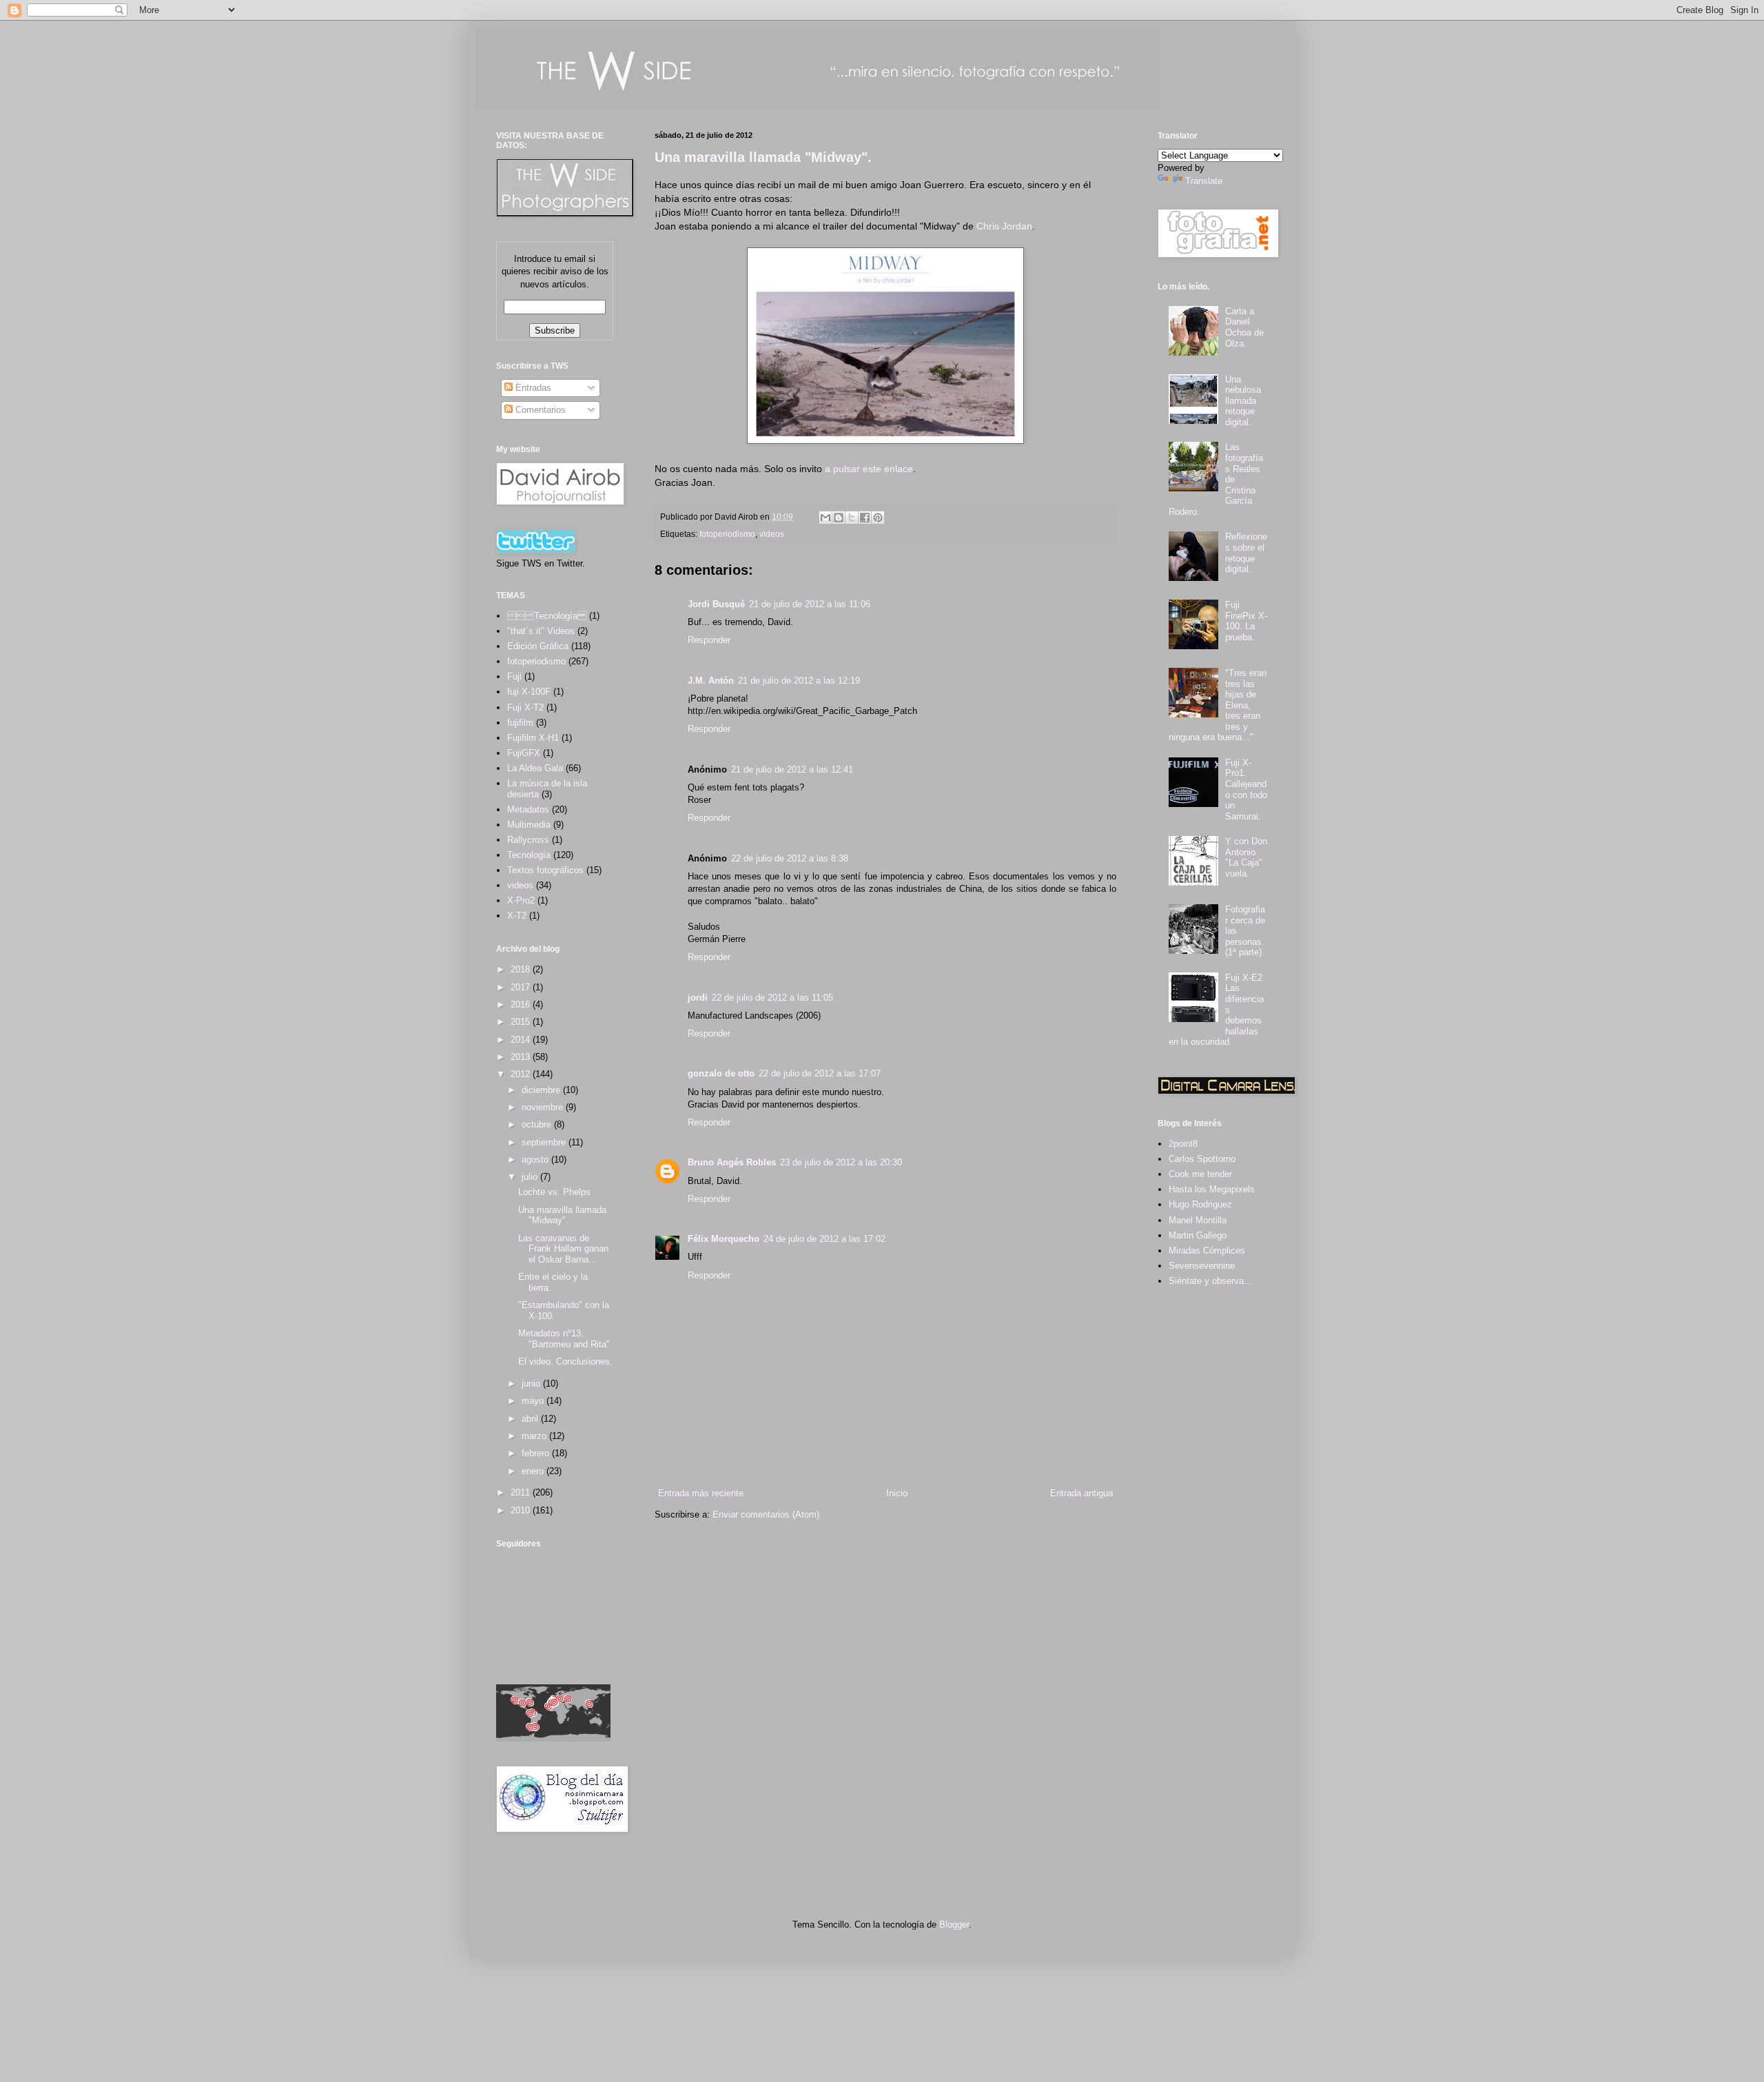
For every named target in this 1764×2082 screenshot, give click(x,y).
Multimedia (529, 825)
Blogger (954, 1925)
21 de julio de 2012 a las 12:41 (792, 769)
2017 (522, 987)
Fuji (514, 676)
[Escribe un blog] (839, 518)
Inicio (897, 1493)
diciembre (542, 1090)
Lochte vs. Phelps (554, 1192)
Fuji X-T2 (525, 707)
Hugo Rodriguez (1200, 1204)
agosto (536, 1160)
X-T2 (517, 916)
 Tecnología (547, 616)
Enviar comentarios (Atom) (766, 1514)
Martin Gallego (1198, 1235)
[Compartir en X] (852, 518)
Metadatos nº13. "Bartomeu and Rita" (564, 1339)
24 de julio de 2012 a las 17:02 (824, 1239)
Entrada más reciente (701, 1493)
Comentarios (539, 410)
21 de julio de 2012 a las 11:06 (810, 604)
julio (531, 1177)
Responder (709, 640)
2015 (522, 1022)
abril (531, 1419)
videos (772, 534)
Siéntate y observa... (1210, 1281)
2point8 (1183, 1144)
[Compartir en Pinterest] (878, 518)
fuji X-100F (529, 692)
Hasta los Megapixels (1212, 1189)
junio (532, 1384)
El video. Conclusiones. (565, 1361)
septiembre (545, 1142)
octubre (538, 1124)
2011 (522, 1492)
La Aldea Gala (535, 768)
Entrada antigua (1081, 1493)
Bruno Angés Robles (732, 1162)
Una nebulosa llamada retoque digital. (1243, 401)
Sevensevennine (1202, 1266)
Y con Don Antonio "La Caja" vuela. (1246, 857)
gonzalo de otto (721, 1073)
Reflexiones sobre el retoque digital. (1246, 553)
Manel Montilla (1198, 1220)
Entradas (532, 388)
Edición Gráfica (538, 646)
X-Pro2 (521, 900)
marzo (535, 1436)
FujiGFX (524, 753)
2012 (522, 1074)
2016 (522, 1004)
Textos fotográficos (545, 870)
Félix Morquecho (724, 1239)
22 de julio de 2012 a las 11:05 (772, 998)
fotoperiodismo (727, 534)
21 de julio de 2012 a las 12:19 (799, 681)
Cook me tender (1200, 1174)
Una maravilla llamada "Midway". (763, 157)
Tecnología (529, 855)
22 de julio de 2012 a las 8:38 (790, 858)
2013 (522, 1057)
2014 (522, 1040)
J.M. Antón (711, 681)
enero (534, 1471)
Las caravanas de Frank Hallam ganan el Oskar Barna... (563, 1249)
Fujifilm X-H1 (533, 738)
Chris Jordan (1004, 226)
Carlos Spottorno (1202, 1159)
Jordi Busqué (716, 604)
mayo (534, 1401)
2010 (522, 1510)
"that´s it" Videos (541, 631)
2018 (522, 969)
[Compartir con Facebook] (865, 518)
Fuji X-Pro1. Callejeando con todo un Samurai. (1246, 789)
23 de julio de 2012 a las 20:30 (841, 1162)
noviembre (544, 1107)
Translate (1204, 181)
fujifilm (520, 723)
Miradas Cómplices (1207, 1251)
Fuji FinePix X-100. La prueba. (1246, 621)
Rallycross (528, 840)
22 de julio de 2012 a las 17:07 (820, 1073)
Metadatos (528, 809)
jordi (698, 998)
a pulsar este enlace (869, 469)
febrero (537, 1453)
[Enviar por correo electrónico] (825, 518)
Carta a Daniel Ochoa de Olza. (1244, 327)
